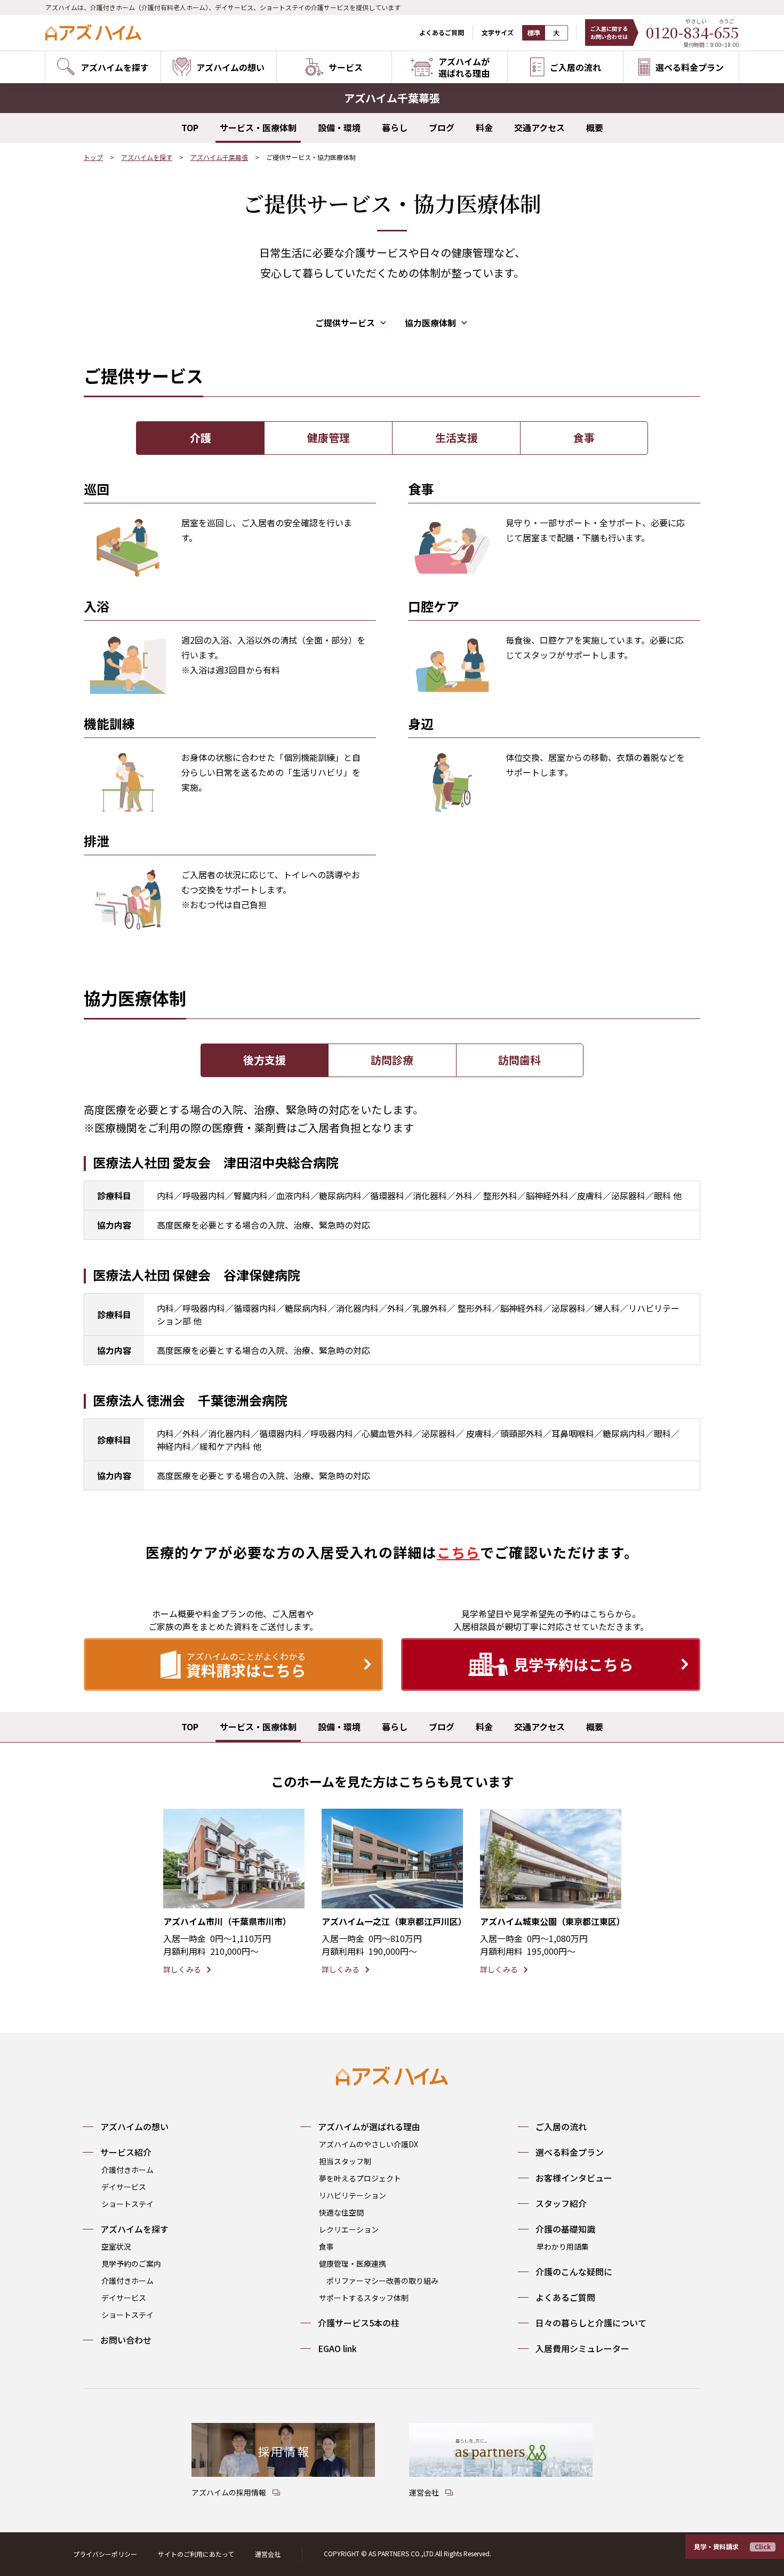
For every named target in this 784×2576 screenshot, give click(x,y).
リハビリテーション (353, 2195)
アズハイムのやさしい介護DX (369, 2144)
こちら (458, 1552)
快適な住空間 (341, 2212)
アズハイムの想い (134, 2126)
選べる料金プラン (570, 2152)
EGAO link (337, 2348)
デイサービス (124, 2187)
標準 (534, 33)
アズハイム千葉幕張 (219, 157)
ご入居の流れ (561, 2126)
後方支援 (265, 1060)
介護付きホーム (127, 2170)
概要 (595, 127)
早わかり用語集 (563, 2246)
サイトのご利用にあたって (196, 2554)
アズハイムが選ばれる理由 (369, 2126)
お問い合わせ (126, 2340)
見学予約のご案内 (131, 2264)
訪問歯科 (519, 1060)
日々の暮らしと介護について (591, 2323)
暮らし (395, 127)
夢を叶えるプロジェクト (360, 2178)
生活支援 (457, 438)
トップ (93, 157)
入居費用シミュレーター (582, 2348)
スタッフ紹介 (561, 2203)
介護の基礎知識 (565, 2229)
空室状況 (116, 2246)
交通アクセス (539, 127)
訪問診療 (392, 1060)
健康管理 (329, 438)
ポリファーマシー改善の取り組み (382, 2281)
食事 (584, 438)
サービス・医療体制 (258, 127)
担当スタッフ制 (345, 2161)
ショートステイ (127, 2204)
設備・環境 (339, 127)
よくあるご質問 (442, 32)
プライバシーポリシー (105, 2554)
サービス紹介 (126, 2152)
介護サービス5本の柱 (359, 2323)
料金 (484, 127)
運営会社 (268, 2554)
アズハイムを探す (147, 157)
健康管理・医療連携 (353, 2264)
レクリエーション (349, 2229)
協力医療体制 (430, 323)
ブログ (442, 127)
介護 (201, 438)
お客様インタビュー (574, 2178)
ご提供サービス (345, 323)
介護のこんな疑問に (574, 2272)
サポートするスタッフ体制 (364, 2298)
